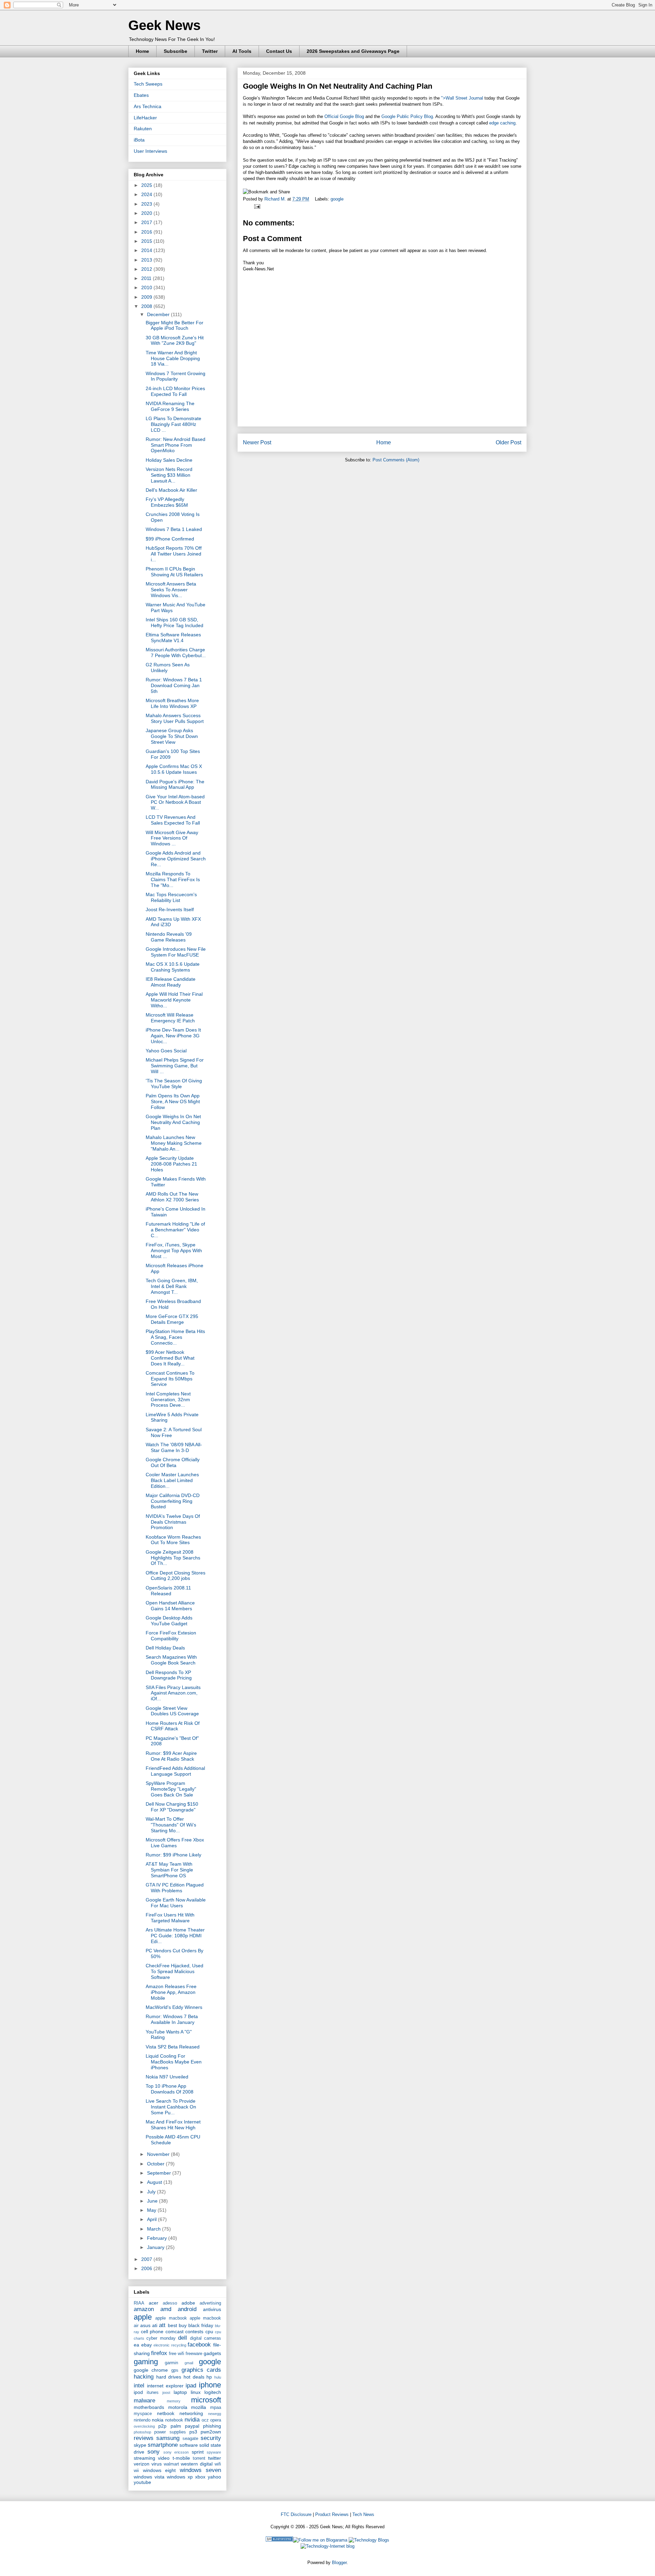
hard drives (169, 2377)
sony (154, 2452)
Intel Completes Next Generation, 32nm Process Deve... (168, 1400)
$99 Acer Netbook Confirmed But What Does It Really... (170, 1358)
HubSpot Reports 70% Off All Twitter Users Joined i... (174, 554)
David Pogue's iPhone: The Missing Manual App (175, 784)
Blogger (339, 2563)
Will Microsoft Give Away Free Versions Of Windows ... (172, 838)
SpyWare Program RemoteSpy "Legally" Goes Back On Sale (171, 1789)
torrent (199, 2458)
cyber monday (161, 2338)
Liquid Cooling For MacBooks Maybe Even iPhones (174, 2062)
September (160, 2173)
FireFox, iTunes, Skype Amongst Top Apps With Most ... (174, 1250)
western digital (197, 2464)
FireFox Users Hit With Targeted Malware (170, 1918)
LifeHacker (145, 118)
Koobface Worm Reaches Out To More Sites (173, 1540)
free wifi (177, 2354)
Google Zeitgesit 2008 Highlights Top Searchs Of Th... (173, 1558)
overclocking (144, 2426)
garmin (171, 2363)
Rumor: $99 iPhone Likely (173, 1855)
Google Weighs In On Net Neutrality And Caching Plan (173, 1122)
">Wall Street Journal (462, 98)
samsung (168, 2438)
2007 (147, 2259)
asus (145, 2325)
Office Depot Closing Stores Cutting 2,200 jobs (176, 1576)
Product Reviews (332, 2514)
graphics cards (201, 2370)
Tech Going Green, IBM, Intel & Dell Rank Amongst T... (172, 1286)
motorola (178, 2407)
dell (183, 2338)
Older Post (508, 442)
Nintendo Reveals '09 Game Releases (169, 937)
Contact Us (279, 51)
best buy (177, 2325)
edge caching (502, 123)
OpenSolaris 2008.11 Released (168, 1591)
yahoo (214, 2477)
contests (194, 2331)
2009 (147, 297)
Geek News (164, 25)
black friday (201, 2325)
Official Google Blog (344, 116)
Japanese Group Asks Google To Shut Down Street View (172, 736)
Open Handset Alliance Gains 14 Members (170, 1606)
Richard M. (276, 199)
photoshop (142, 2432)
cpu (209, 2331)
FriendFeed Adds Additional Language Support (175, 1771)
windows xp (180, 2477)
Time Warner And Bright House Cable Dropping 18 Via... (173, 358)
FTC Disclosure (296, 2514)
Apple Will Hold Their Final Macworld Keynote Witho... (174, 1000)
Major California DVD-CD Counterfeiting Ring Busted (173, 1501)
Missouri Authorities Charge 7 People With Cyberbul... (176, 653)
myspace (143, 2414)
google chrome (151, 2370)
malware (144, 2401)
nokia (158, 2420)
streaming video (152, 2458)
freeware (194, 2354)
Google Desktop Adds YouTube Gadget (169, 1621)
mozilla (199, 2407)
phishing (212, 2426)
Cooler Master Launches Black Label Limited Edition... (172, 1480)
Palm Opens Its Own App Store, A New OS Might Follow (173, 1101)
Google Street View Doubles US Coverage (172, 1711)
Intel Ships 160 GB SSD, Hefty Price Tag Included (174, 623)
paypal (192, 2426)
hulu (218, 2377)
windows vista (149, 2477)
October (156, 2164)
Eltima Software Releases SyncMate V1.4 (173, 638)
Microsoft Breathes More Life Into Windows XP (172, 703)
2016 (147, 232)
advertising (210, 2303)
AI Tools (242, 51)
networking (191, 2413)
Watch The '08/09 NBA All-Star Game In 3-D (174, 1447)
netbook (166, 2413)
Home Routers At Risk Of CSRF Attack (173, 1726)
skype (140, 2445)
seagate (190, 2439)
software (189, 2445)
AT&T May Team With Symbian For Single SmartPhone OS (169, 1870)
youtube (142, 2482)
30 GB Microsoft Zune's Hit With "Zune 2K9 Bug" (175, 340)
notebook (174, 2420)
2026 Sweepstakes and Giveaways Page (353, 51)
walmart (171, 2464)
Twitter (210, 51)
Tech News (363, 2514)
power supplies (170, 2432)
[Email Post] (256, 206)
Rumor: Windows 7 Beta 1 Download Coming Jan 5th (174, 685)
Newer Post (257, 442)
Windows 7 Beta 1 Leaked (174, 529)
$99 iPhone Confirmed (170, 539)
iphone (210, 2385)
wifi (218, 2464)
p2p (162, 2426)
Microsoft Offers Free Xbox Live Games (175, 1843)
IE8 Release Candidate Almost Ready (171, 982)
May (152, 2210)
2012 (147, 269)
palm (176, 2426)
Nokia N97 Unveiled (167, 2077)
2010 (147, 287)
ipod (138, 2392)
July (152, 2192)
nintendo (142, 2420)
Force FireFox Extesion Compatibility (171, 1636)
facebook (199, 2345)
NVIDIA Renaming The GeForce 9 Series (170, 406)
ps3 (193, 2432)
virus (157, 2464)
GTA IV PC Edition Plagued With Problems (175, 1888)
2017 (147, 222)
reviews (144, 2438)
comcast (174, 2331)
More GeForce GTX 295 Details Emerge (172, 1319)
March (155, 2229)
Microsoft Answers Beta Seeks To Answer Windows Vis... (171, 590)
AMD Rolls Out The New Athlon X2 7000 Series (172, 1197)
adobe (188, 2303)
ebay (147, 2345)
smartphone (163, 2445)
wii (136, 2471)
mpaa (216, 2408)
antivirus (212, 2309)
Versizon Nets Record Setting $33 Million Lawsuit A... (169, 475)
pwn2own (211, 2432)
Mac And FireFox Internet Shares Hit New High (173, 2125)
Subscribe (176, 51)
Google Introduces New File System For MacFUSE (176, 952)
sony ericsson (176, 2452)
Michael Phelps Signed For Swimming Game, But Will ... (175, 1066)
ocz (205, 2420)
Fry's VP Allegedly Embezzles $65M (167, 502)
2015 (147, 241)
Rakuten (143, 129)
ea (136, 2345)
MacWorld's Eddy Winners (174, 2007)
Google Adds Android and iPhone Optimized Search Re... (176, 859)
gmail (189, 2363)
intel (139, 2386)
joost (166, 2393)
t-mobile (181, 2458)
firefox (159, 2353)
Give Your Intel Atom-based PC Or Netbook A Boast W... (175, 802)
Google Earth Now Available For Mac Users (176, 1903)
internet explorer (165, 2386)
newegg (215, 2414)
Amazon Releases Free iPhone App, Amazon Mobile (171, 1992)
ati (155, 2325)
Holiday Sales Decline (169, 460)
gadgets (212, 2353)
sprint (198, 2452)
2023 (147, 204)
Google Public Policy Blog (407, 116)
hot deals (194, 2377)
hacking (144, 2377)
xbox (200, 2477)
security (211, 2438)
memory (174, 2401)
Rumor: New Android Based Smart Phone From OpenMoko (176, 445)
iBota (139, 140)
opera (216, 2420)
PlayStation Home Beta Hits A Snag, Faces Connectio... (175, 1337)
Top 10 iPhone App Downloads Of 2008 (170, 2089)
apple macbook (171, 2318)
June (153, 2201)
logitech (213, 2392)
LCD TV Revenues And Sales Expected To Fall (173, 820)
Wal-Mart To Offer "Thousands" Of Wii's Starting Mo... (171, 1825)
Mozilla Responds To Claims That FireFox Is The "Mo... (173, 879)
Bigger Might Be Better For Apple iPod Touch (174, 325)
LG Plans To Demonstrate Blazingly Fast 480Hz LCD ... (173, 424)
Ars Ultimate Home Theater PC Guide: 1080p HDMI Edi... (175, 1936)
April (152, 2219)
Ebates (141, 95)
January (156, 2247)
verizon (142, 2464)
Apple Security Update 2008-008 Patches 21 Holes (171, 1164)
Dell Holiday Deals (165, 1648)
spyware (214, 2452)
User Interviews (150, 151)
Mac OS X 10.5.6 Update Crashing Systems (173, 967)
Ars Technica (148, 106)
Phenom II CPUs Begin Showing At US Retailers (174, 572)
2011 (147, 278)
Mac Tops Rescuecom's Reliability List (171, 897)
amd (166, 2309)
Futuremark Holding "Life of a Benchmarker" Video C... (175, 1230)
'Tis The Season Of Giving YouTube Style (174, 1084)
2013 (147, 260)
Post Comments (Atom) (396, 460)
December (159, 314)
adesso (170, 2303)
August (155, 2182)
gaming (146, 2362)
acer (154, 2303)
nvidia (192, 2420)
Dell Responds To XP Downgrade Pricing (169, 1675)
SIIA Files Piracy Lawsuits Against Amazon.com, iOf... (173, 1693)
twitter (215, 2458)
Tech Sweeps (148, 84)
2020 (147, 213)
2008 (147, 306)
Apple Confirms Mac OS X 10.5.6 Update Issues (174, 769)
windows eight (159, 2470)
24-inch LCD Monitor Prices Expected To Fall (175, 391)
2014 (147, 250)
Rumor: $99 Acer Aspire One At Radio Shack (171, 1756)
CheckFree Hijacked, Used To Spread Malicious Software (174, 1971)
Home (142, 51)
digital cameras (206, 2338)
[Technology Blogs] (369, 2540)
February (158, 2238)
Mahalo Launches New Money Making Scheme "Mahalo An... (174, 1143)
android (187, 2309)
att (162, 2325)
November (159, 2154)
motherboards (149, 2407)
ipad (191, 2386)
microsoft (206, 2400)
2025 (147, 185)
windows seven (201, 2470)
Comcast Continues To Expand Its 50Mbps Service (170, 1379)
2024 (147, 194)
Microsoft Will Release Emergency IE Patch (170, 1018)
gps (175, 2370)
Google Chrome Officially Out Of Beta (173, 1462)
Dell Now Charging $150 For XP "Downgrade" (172, 1807)
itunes (153, 2393)
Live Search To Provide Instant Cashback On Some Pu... (171, 2107)
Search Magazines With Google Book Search (171, 1660)
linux (196, 2392)
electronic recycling (170, 2345)
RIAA (139, 2303)
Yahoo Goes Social (166, 1051)
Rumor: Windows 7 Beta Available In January (172, 2019)
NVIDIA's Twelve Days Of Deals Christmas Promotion (173, 1522)
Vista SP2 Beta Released (173, 2047)
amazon (144, 2309)
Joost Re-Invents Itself (170, 909)
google (337, 199)
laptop (180, 2392)
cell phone (152, 2331)
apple (143, 2317)
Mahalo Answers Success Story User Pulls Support (175, 718)
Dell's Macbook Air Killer (171, 490)
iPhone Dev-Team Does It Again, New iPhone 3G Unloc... (173, 1036)
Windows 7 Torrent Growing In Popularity (176, 376)
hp (209, 2377)
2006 (147, 2268)
